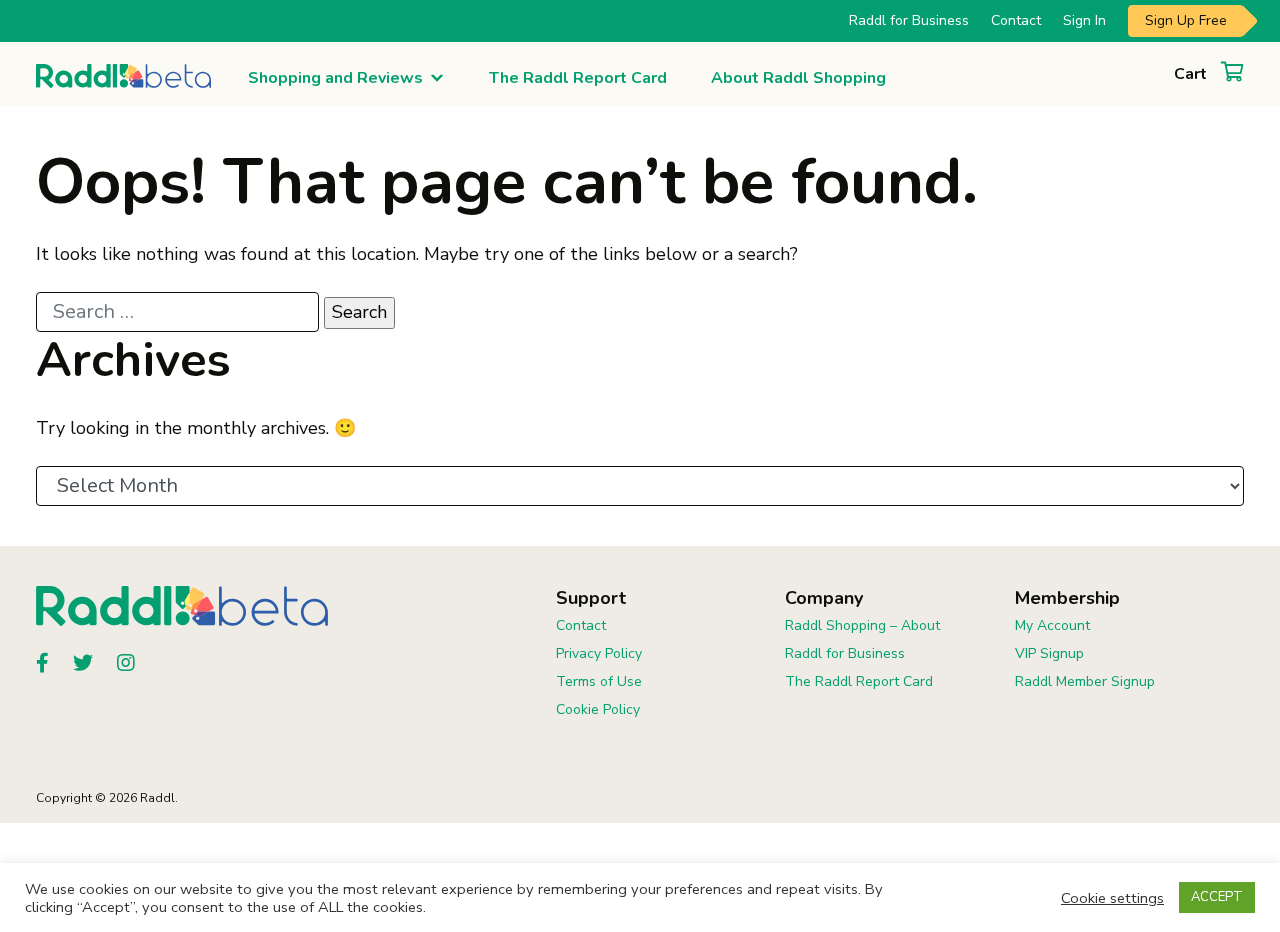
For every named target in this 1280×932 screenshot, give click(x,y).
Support (591, 598)
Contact (1016, 20)
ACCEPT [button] (1217, 897)
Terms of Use (599, 681)
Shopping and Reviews (335, 78)
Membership (1067, 598)
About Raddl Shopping (798, 78)
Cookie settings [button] (1112, 898)
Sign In (1084, 20)
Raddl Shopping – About (862, 625)
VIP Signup (1049, 653)
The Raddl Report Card (578, 78)
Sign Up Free (1186, 20)
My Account (1052, 625)
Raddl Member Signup (1085, 681)
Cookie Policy (598, 709)
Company (824, 598)
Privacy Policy (599, 653)
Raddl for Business (909, 20)
